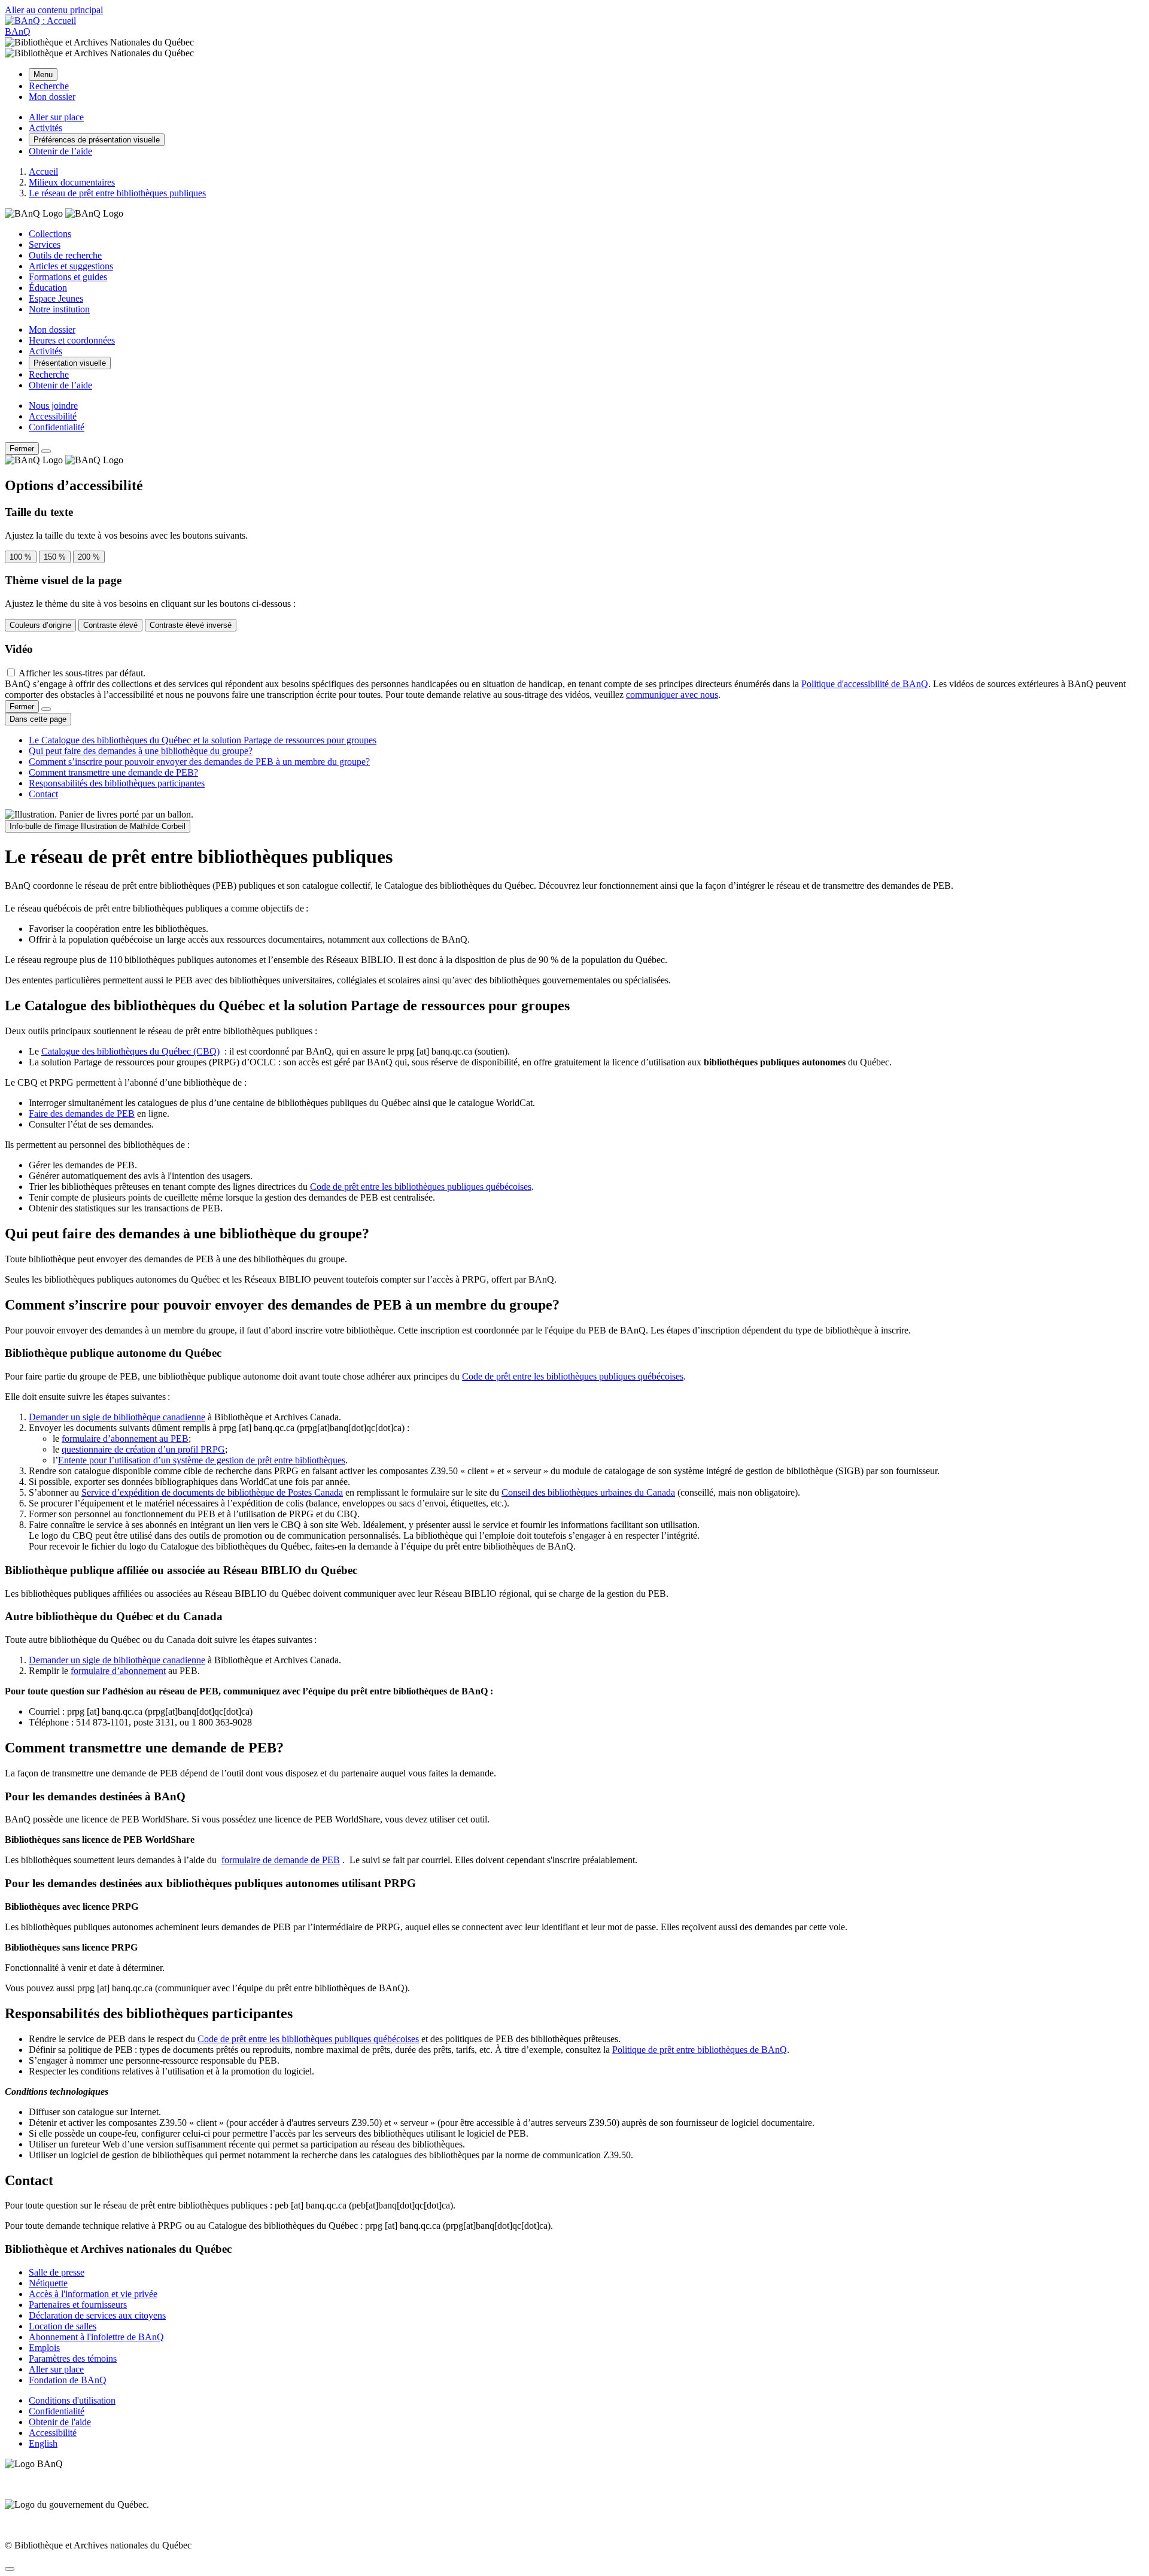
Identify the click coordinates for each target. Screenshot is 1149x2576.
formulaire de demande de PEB (281, 1860)
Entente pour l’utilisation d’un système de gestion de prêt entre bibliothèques (202, 1460)
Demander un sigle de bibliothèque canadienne (117, 1417)
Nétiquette (48, 2283)
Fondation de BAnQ (68, 2380)
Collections (50, 234)
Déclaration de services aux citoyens (97, 2315)
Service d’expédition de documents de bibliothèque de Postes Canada (212, 1492)
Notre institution (59, 309)
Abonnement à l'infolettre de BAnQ (96, 2337)
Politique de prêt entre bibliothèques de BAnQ (700, 2050)
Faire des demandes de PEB (82, 1114)
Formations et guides (68, 277)
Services (45, 244)
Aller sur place (56, 2369)
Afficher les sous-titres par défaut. (82, 673)
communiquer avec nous (672, 695)
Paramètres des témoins (73, 2358)
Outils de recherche (65, 255)
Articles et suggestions (71, 266)
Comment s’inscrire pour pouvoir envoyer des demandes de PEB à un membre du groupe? (199, 762)
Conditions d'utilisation (72, 2400)
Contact (43, 794)
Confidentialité (57, 427)
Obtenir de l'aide (60, 2422)
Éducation (48, 288)
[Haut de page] (10, 2569)
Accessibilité (53, 416)
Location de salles (63, 2326)
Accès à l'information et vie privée (93, 2294)
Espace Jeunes (56, 298)
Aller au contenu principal (54, 10)
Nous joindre (53, 405)
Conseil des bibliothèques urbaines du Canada (588, 1492)
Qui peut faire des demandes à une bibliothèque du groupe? (141, 751)
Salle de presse (57, 2272)
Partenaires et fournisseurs (78, 2305)
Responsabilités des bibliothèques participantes (117, 783)
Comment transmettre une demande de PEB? (113, 772)
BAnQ (18, 31)
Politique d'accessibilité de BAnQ (865, 684)
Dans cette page (38, 719)
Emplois (44, 2348)
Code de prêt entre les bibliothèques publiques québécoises (421, 1187)
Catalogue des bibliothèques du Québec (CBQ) (130, 1051)
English (43, 2443)
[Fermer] (46, 451)
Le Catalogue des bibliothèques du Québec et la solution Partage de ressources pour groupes (203, 740)
